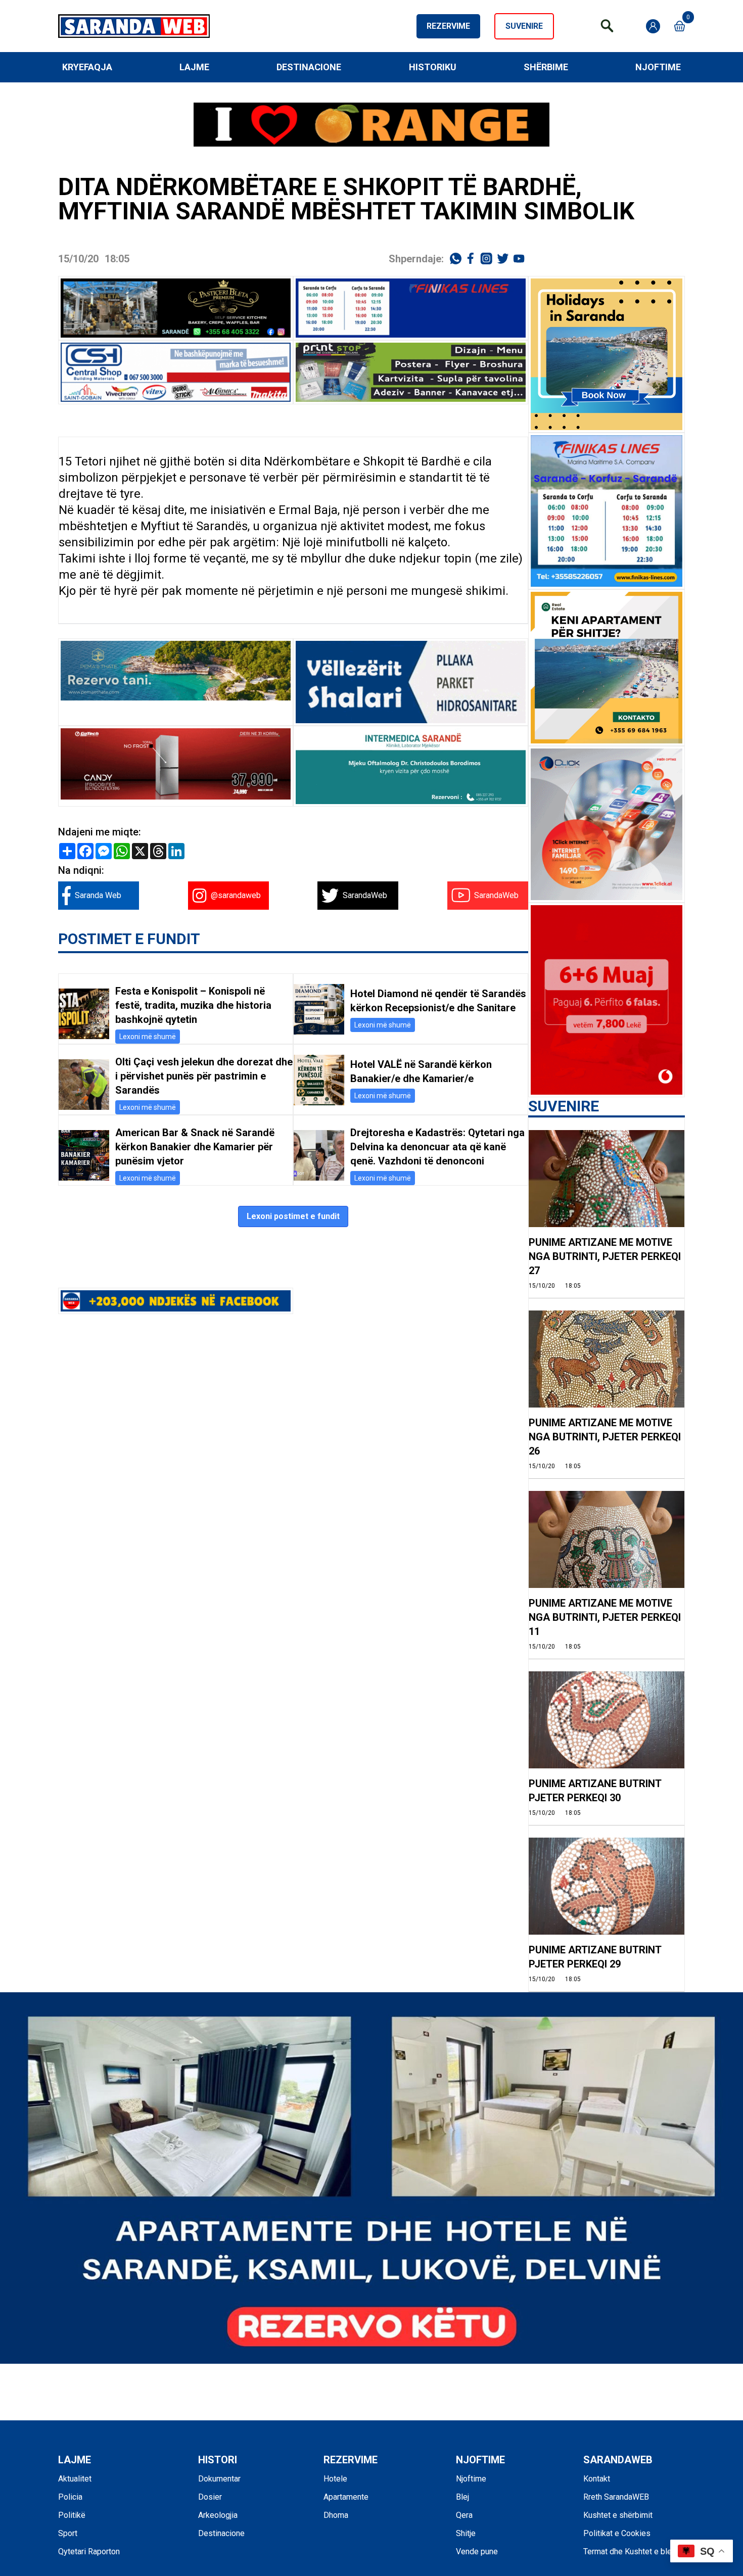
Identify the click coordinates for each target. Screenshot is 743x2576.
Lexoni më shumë (148, 1037)
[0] (680, 26)
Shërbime (546, 67)
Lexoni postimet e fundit (293, 1216)
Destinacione (309, 67)
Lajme (194, 67)
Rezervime (448, 26)
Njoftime (658, 67)
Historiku (433, 67)
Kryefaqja (87, 67)
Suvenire (524, 26)
